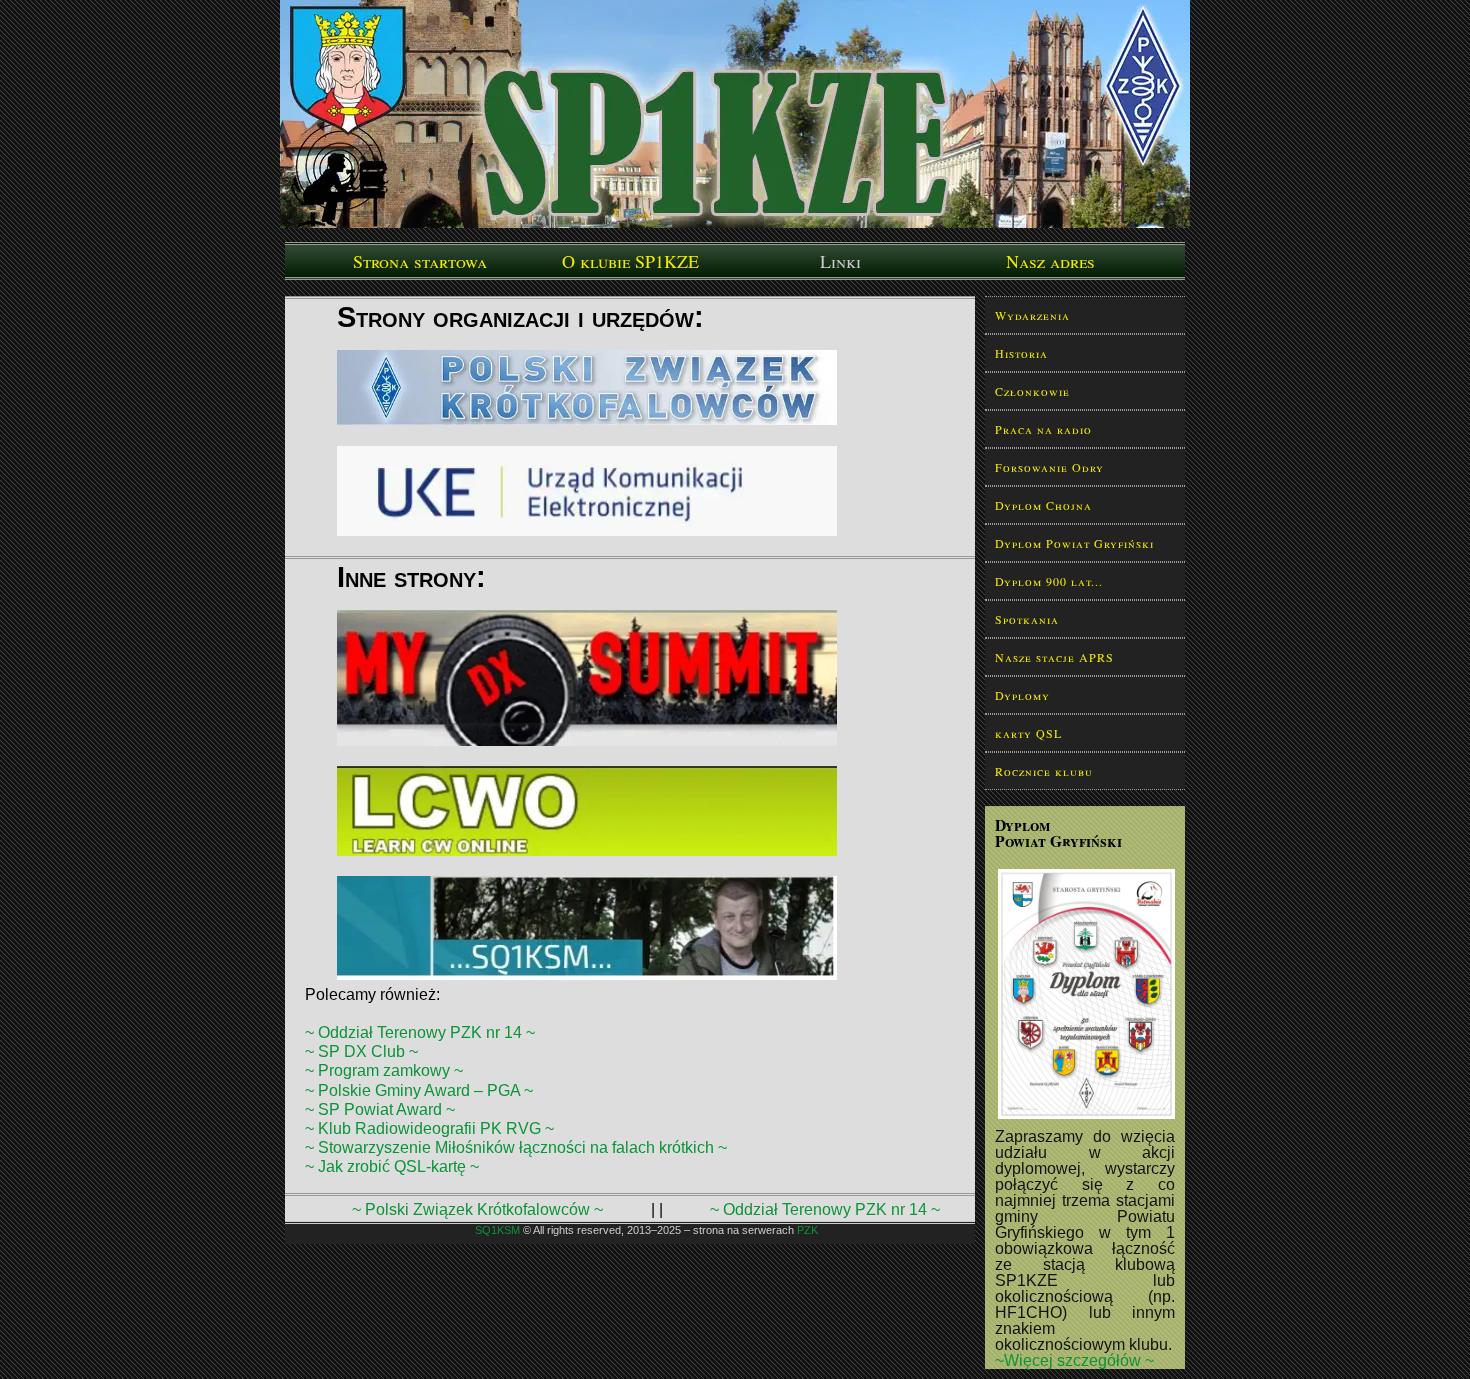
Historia (1021, 353)
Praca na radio (1043, 429)
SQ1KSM (497, 1230)
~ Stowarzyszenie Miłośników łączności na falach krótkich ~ (516, 1147)
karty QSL (1028, 733)
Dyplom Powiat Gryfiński (1074, 543)
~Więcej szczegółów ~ (1074, 1360)
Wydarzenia (1032, 315)
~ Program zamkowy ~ (384, 1070)
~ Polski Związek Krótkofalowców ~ (477, 1209)
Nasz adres (1050, 261)
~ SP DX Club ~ (361, 1051)
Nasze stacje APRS (1054, 657)
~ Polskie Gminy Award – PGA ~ (419, 1090)
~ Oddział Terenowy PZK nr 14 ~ (420, 1032)
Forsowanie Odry (1049, 467)
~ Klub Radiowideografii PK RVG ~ (429, 1128)
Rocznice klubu (1044, 771)
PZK (807, 1230)
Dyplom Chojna (1043, 505)
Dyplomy (1022, 695)
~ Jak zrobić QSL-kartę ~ (392, 1166)
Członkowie (1032, 391)
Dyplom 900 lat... (1049, 581)
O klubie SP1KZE (630, 261)
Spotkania (1027, 619)
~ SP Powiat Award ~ (380, 1109)
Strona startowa (420, 261)
